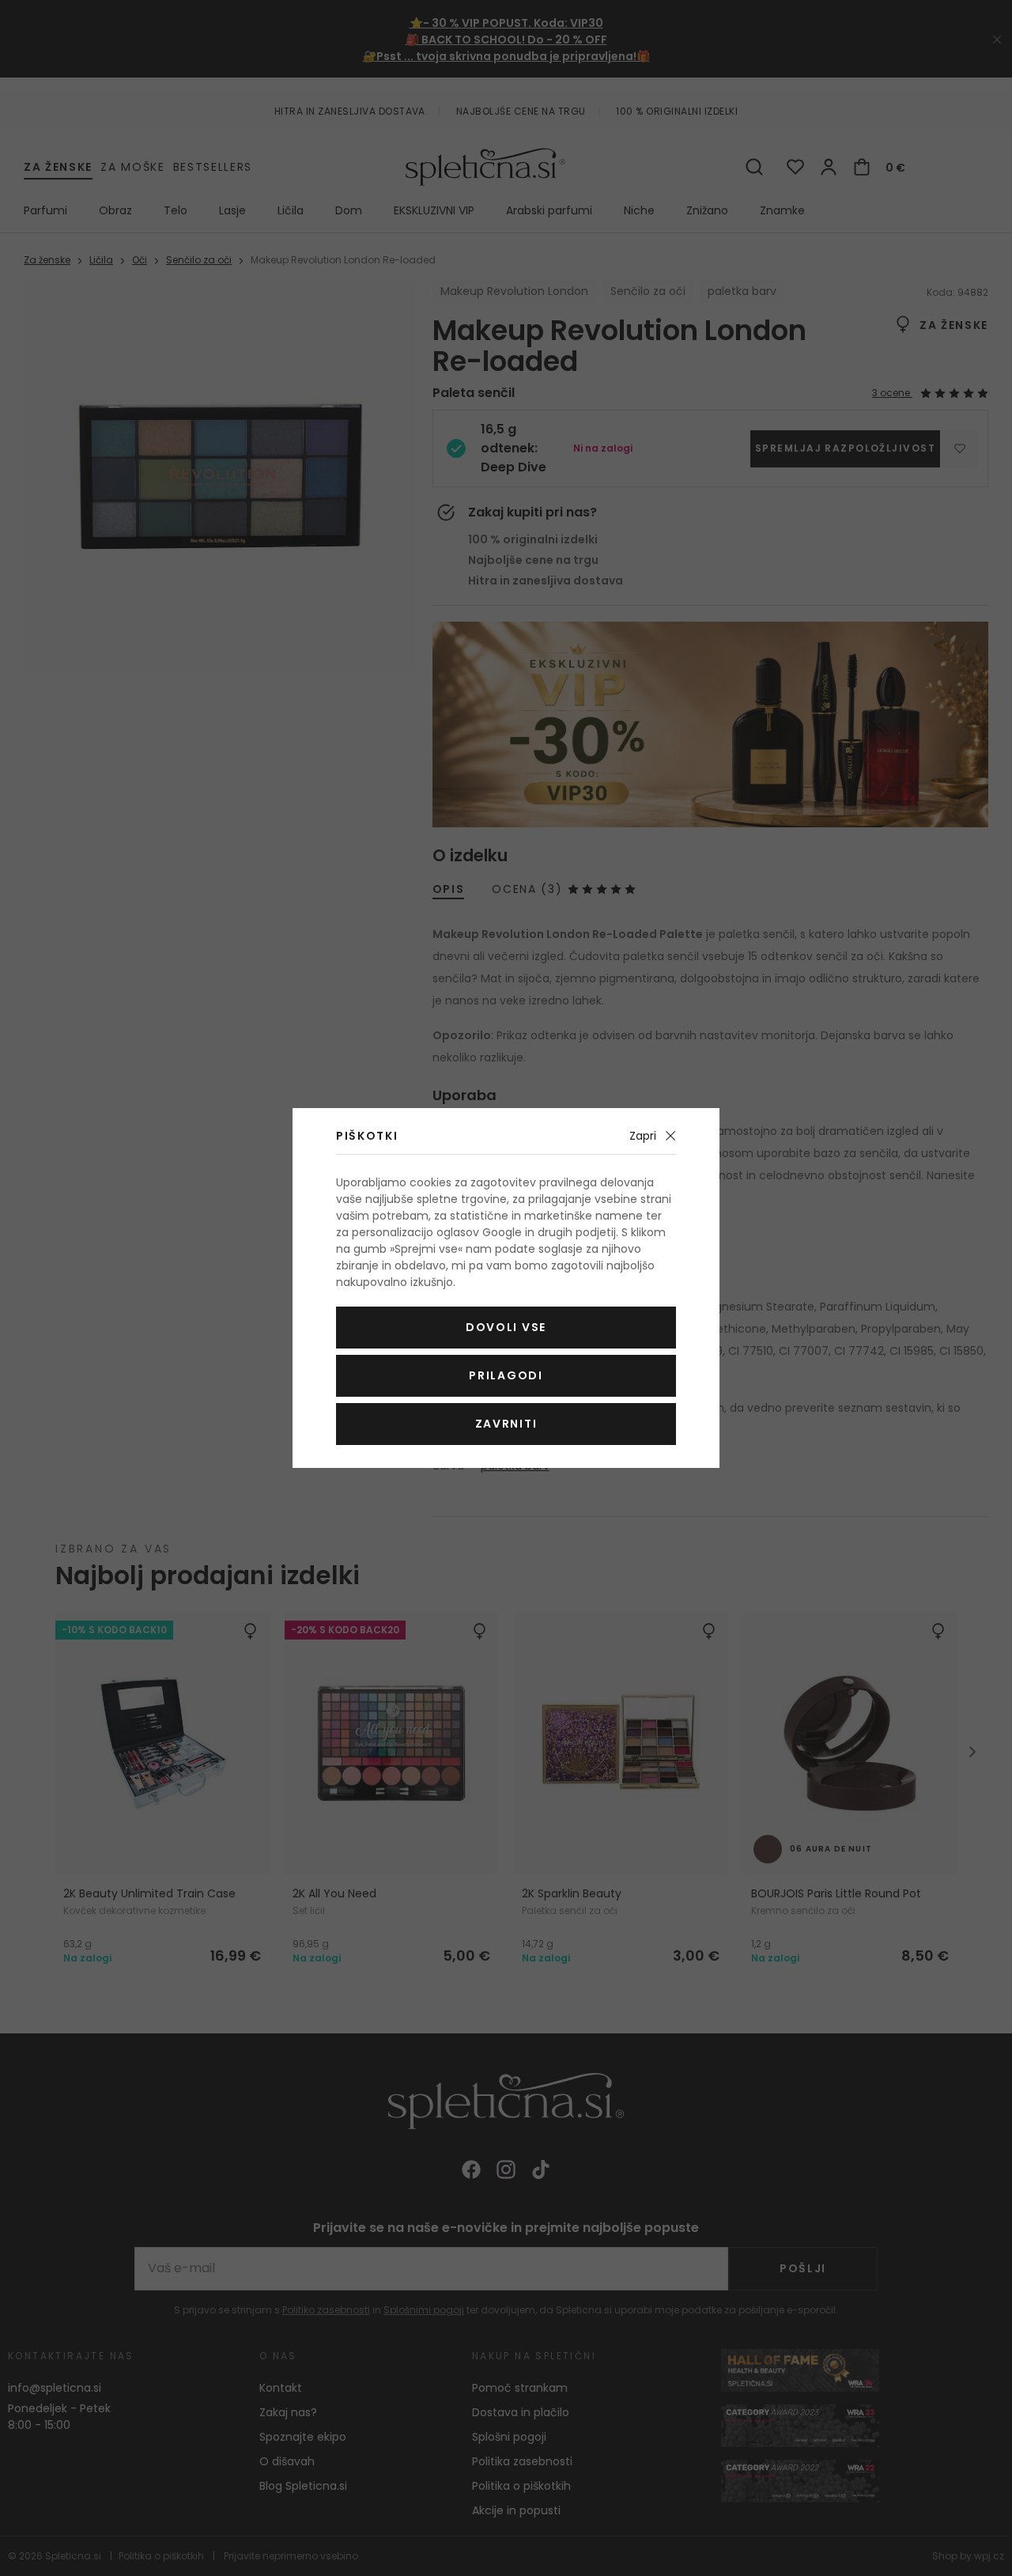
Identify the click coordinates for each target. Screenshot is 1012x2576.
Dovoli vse (506, 1327)
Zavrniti (506, 1424)
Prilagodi (506, 1375)
